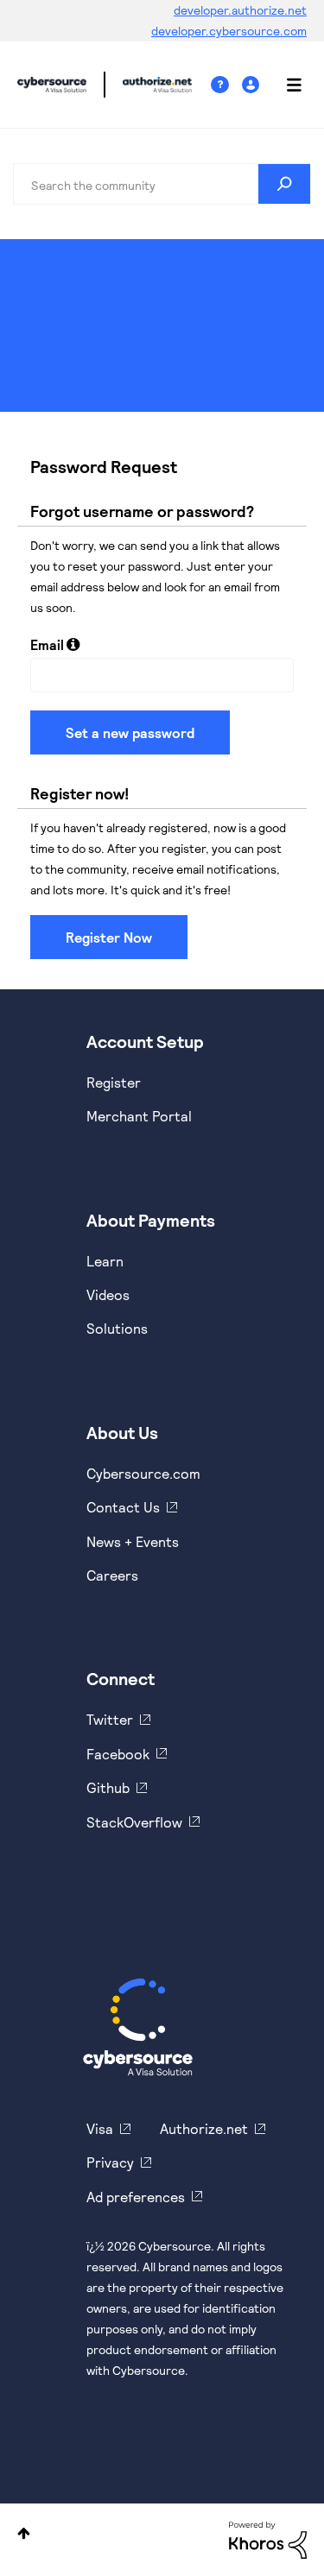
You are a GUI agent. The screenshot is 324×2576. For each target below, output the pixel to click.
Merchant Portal (139, 1116)
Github (108, 1787)
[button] (73, 644)
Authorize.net (204, 2128)
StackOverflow (134, 1822)
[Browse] (285, 85)
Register (114, 1082)
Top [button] (24, 2533)
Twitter (110, 1719)
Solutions (117, 1328)
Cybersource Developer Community (52, 85)
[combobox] (162, 184)
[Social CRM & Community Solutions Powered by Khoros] (268, 2538)
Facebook (118, 1754)
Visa (100, 2128)
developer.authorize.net (240, 10)
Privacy (110, 2162)
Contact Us (123, 1507)
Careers (112, 1575)
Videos (108, 1294)
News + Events (133, 1541)
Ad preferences (136, 2197)
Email (47, 644)
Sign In (253, 85)
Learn (105, 1261)
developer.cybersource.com (229, 31)
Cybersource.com (143, 1473)
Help (226, 85)
